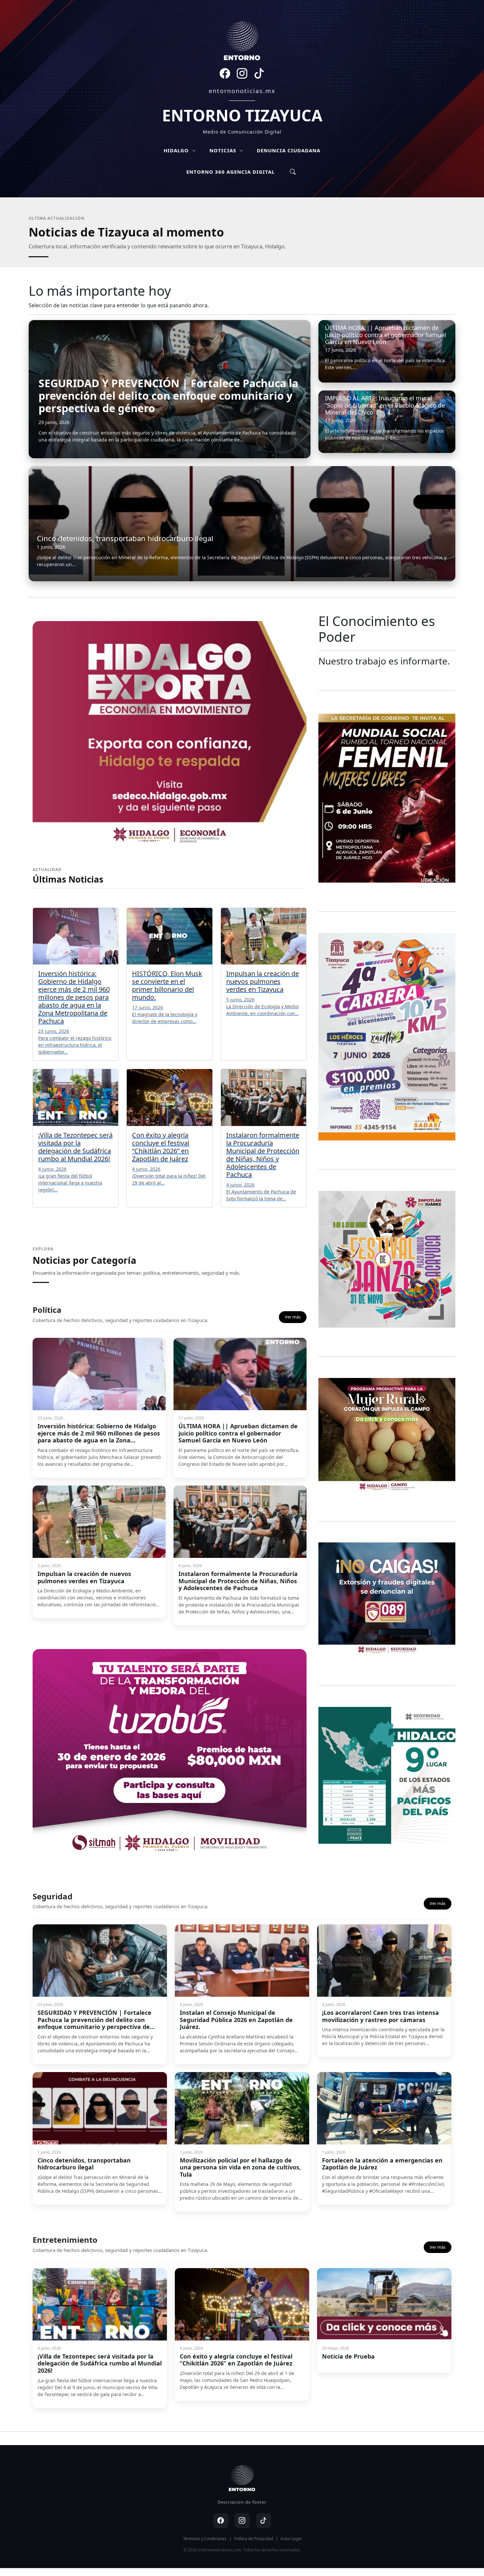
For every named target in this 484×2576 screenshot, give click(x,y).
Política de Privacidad (254, 2539)
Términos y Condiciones (205, 2539)
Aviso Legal (291, 2539)
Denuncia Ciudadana (289, 150)
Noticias (224, 150)
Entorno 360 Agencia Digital (230, 172)
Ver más (293, 1317)
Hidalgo (177, 150)
